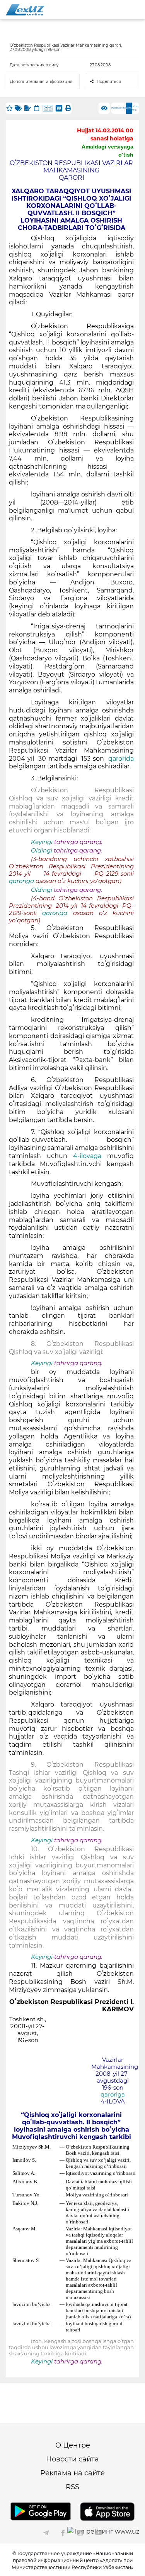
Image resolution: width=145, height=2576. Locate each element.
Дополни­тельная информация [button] (41, 82)
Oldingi (42, 851)
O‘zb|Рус (135, 108)
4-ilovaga (90, 1156)
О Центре (73, 2445)
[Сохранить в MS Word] (59, 108)
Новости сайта (72, 2459)
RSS (72, 2487)
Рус (114, 108)
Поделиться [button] (109, 82)
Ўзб (124, 108)
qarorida (121, 759)
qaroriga (22, 881)
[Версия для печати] (68, 108)
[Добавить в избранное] (9, 108)
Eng (119, 108)
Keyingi (42, 842)
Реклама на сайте (72, 2473)
